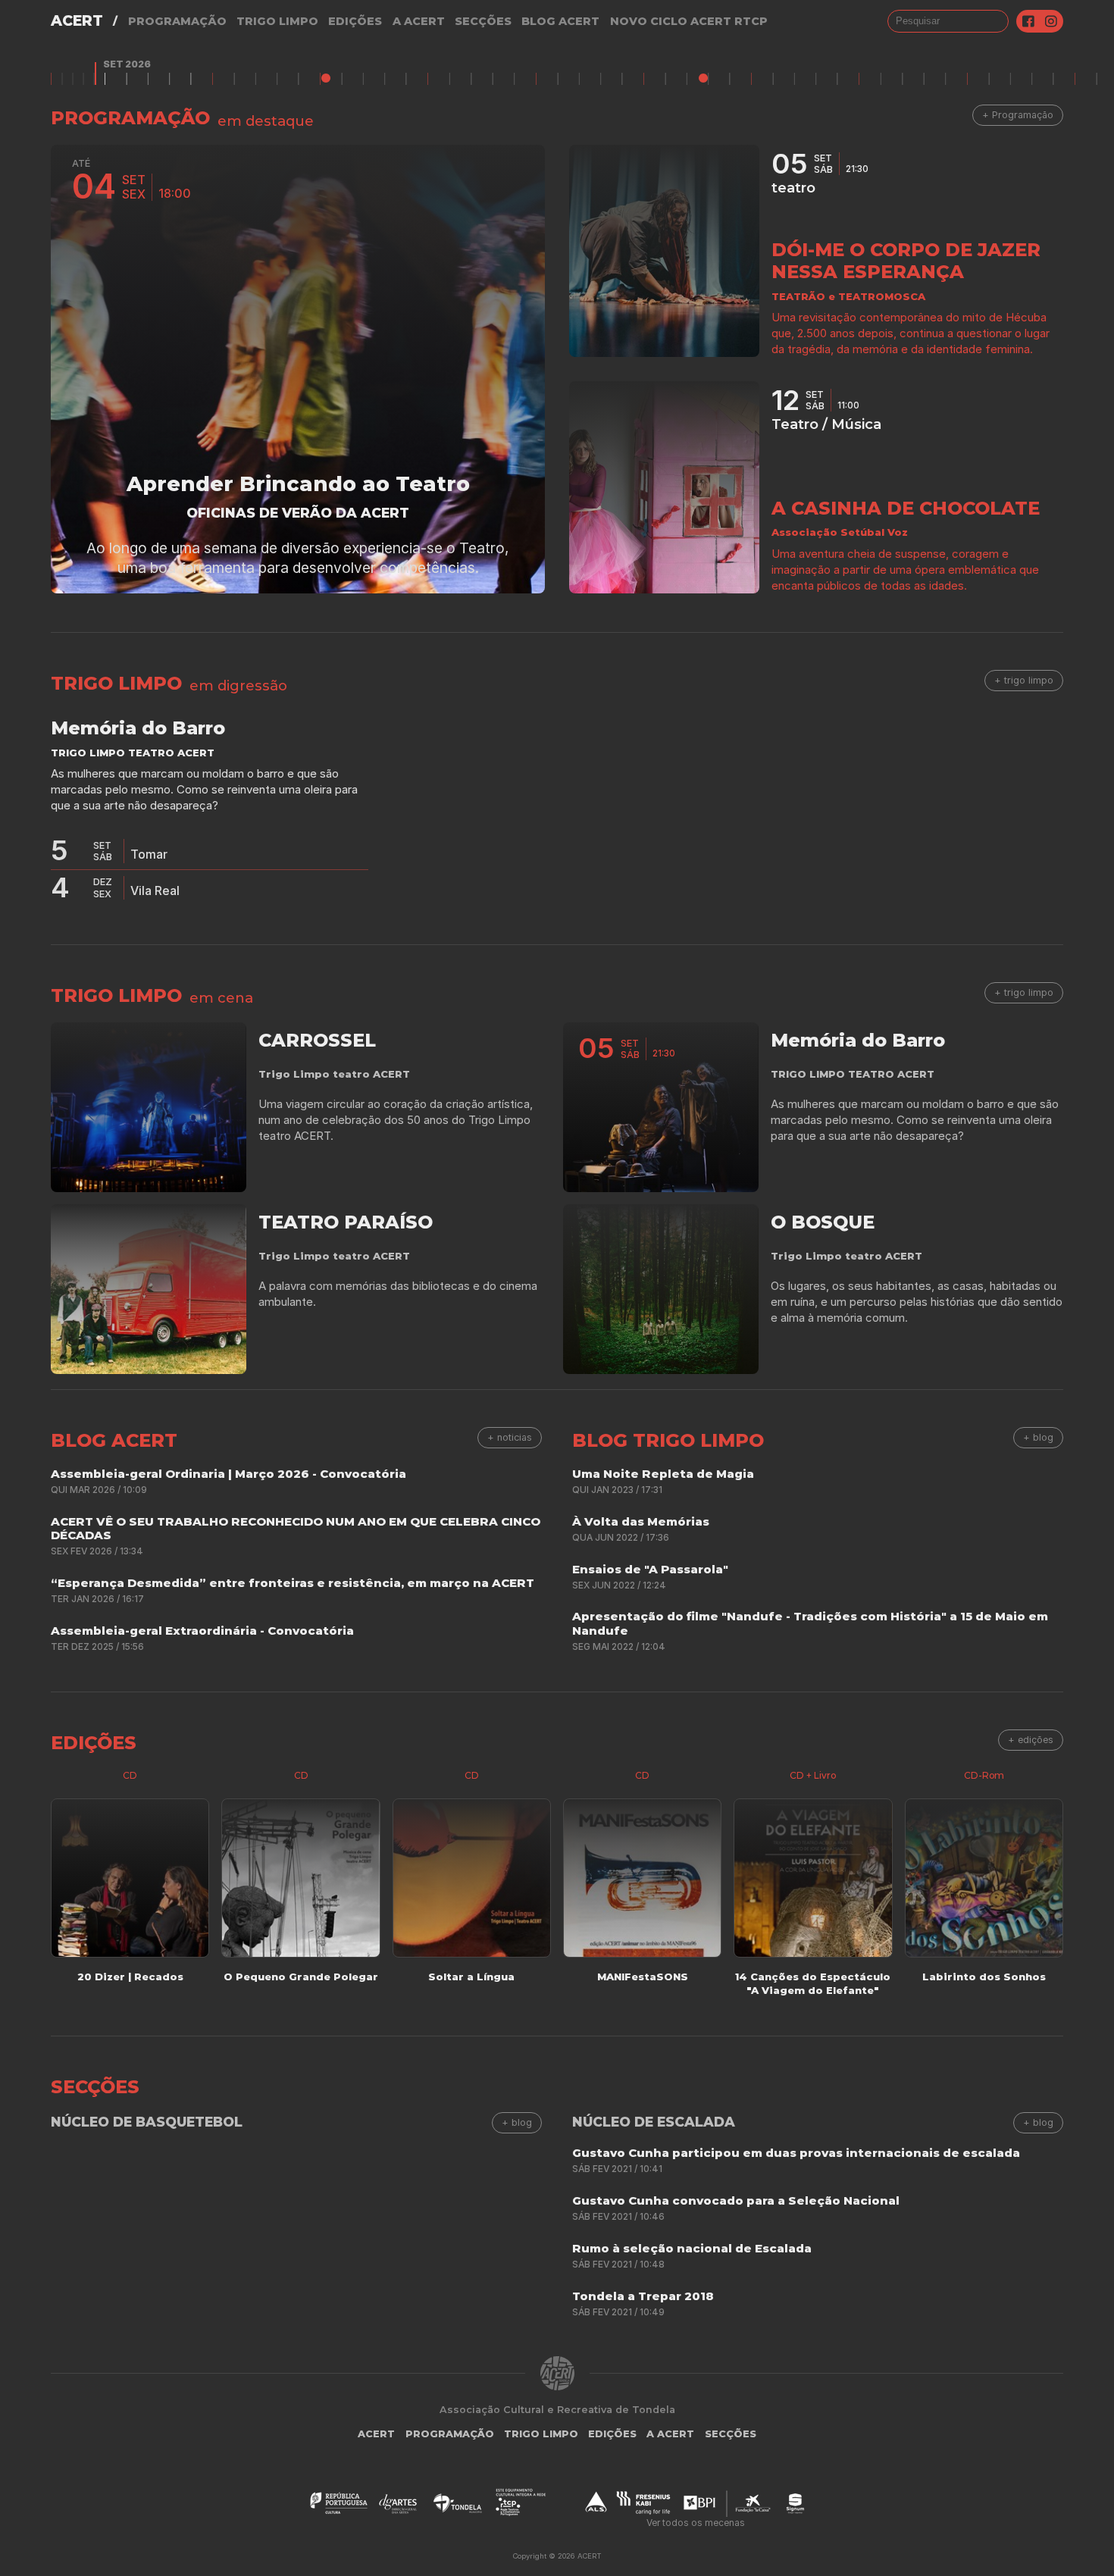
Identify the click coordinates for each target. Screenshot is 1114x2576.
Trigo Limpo (277, 21)
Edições (355, 21)
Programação (177, 21)
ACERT (77, 21)
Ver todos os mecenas (696, 2523)
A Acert (419, 21)
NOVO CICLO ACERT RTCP (689, 21)
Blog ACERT (560, 21)
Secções (483, 21)
